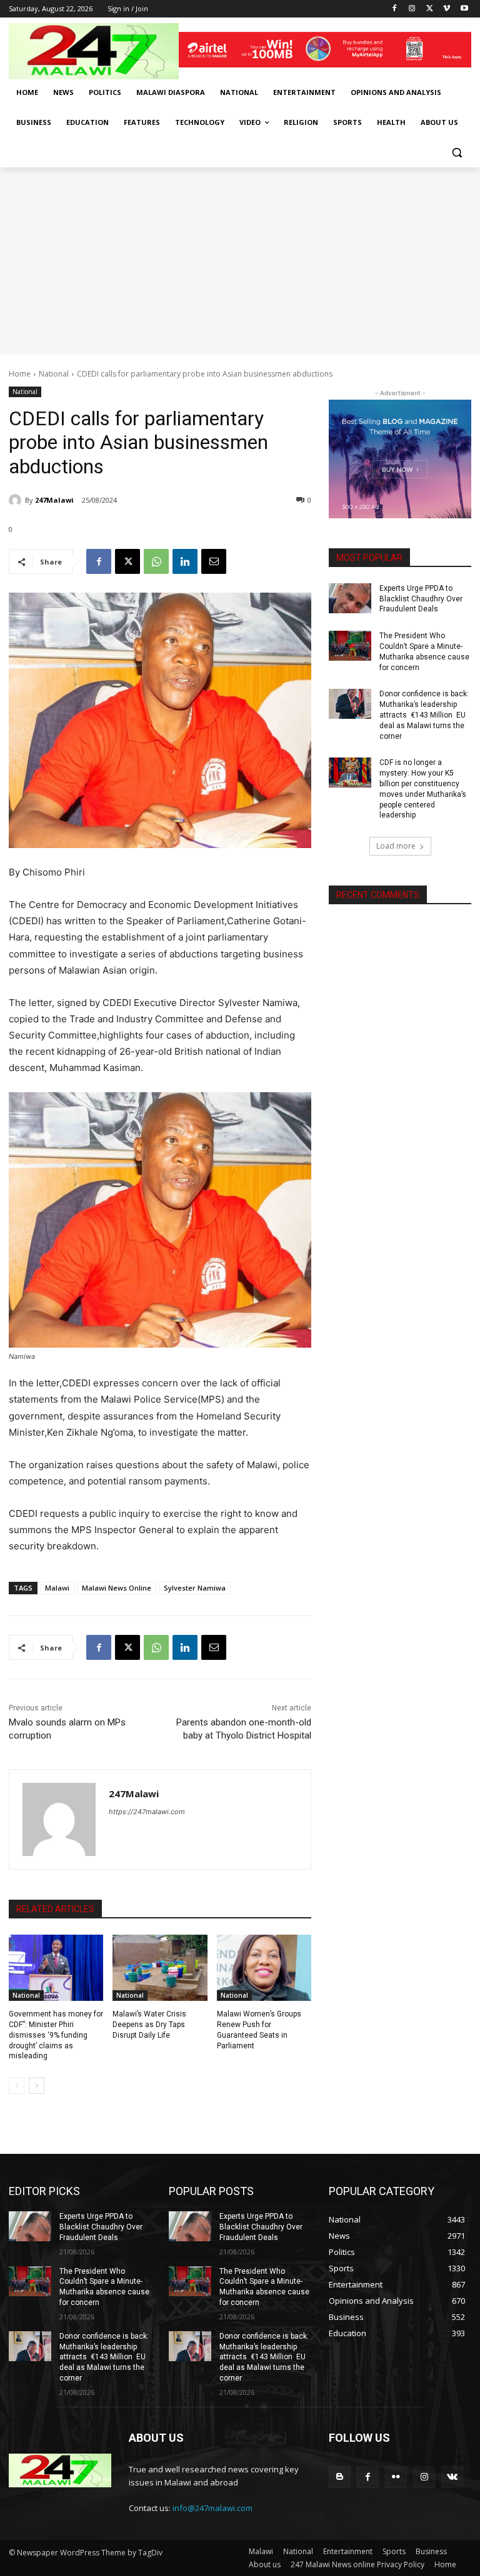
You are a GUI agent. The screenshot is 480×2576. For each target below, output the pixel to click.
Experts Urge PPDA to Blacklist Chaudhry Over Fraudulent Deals (421, 599)
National (54, 374)
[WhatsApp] (156, 561)
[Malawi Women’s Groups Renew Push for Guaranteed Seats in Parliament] (264, 1968)
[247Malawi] (17, 500)
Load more (396, 846)
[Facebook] (395, 9)
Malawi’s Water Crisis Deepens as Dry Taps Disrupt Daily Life (149, 2025)
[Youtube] (464, 9)
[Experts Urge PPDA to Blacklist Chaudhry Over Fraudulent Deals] (350, 598)
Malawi (57, 1588)
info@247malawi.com (212, 2508)
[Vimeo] (447, 9)
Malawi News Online (117, 1588)
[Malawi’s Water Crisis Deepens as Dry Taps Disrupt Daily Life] (160, 1968)
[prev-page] (17, 2086)
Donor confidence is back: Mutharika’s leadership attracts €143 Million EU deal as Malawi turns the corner (424, 715)
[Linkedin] (185, 561)
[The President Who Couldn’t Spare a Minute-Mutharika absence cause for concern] (350, 646)
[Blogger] (340, 2477)
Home (20, 374)
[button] (457, 153)
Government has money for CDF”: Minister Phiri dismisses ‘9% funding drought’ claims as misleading (56, 2035)
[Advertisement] (240, 261)
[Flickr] (396, 2477)
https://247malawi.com (147, 1812)
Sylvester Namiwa (195, 1588)
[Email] (214, 561)
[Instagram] (412, 9)
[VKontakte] (452, 2477)
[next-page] (37, 2086)
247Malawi (54, 500)
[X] (430, 9)
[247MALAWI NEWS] (94, 51)
